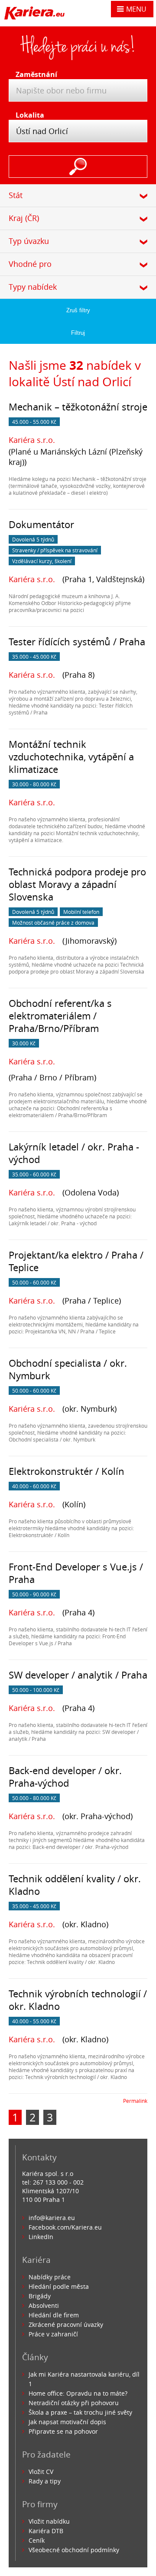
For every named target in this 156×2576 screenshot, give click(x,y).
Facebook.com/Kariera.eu (65, 2227)
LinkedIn (41, 2237)
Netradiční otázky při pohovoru (74, 2403)
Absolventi (44, 2305)
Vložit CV (41, 2472)
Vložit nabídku (49, 2521)
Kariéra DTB (46, 2531)
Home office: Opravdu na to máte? (78, 2393)
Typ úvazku (29, 241)
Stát (16, 195)
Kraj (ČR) (24, 218)
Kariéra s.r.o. (32, 440)
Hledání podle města (59, 2286)
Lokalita (30, 115)
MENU (136, 9)
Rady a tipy (45, 2481)
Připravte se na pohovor (63, 2431)
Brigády (40, 2296)
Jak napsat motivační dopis (67, 2422)
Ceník (37, 2540)
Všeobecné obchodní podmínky (74, 2550)
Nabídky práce (50, 2277)
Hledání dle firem (54, 2315)
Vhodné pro (30, 264)
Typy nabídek (33, 287)
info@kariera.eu (52, 2218)
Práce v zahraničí (53, 2334)
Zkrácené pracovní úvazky (66, 2324)
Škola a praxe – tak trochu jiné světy (80, 2412)
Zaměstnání (34, 74)
